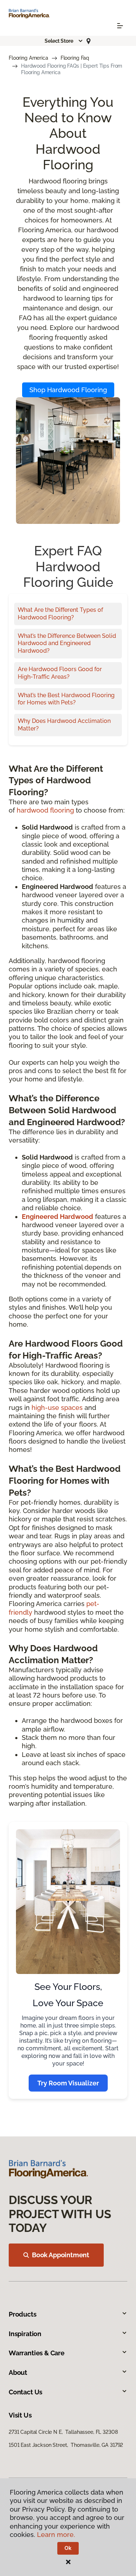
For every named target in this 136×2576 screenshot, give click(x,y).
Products (23, 2314)
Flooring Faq (75, 58)
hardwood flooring (45, 810)
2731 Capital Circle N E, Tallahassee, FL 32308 (63, 2432)
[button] (64, 41)
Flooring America (28, 58)
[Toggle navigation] (120, 26)
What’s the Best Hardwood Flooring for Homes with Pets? (66, 699)
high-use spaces (57, 1408)
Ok (68, 2548)
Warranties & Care (37, 2353)
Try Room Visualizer (68, 2083)
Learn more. (56, 2535)
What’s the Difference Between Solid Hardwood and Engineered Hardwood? (67, 643)
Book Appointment (61, 2255)
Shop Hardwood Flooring (68, 390)
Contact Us (26, 2392)
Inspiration (25, 2334)
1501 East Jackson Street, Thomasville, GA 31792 (66, 2445)
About (18, 2372)
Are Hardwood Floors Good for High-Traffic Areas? (60, 673)
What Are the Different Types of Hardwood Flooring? (60, 614)
